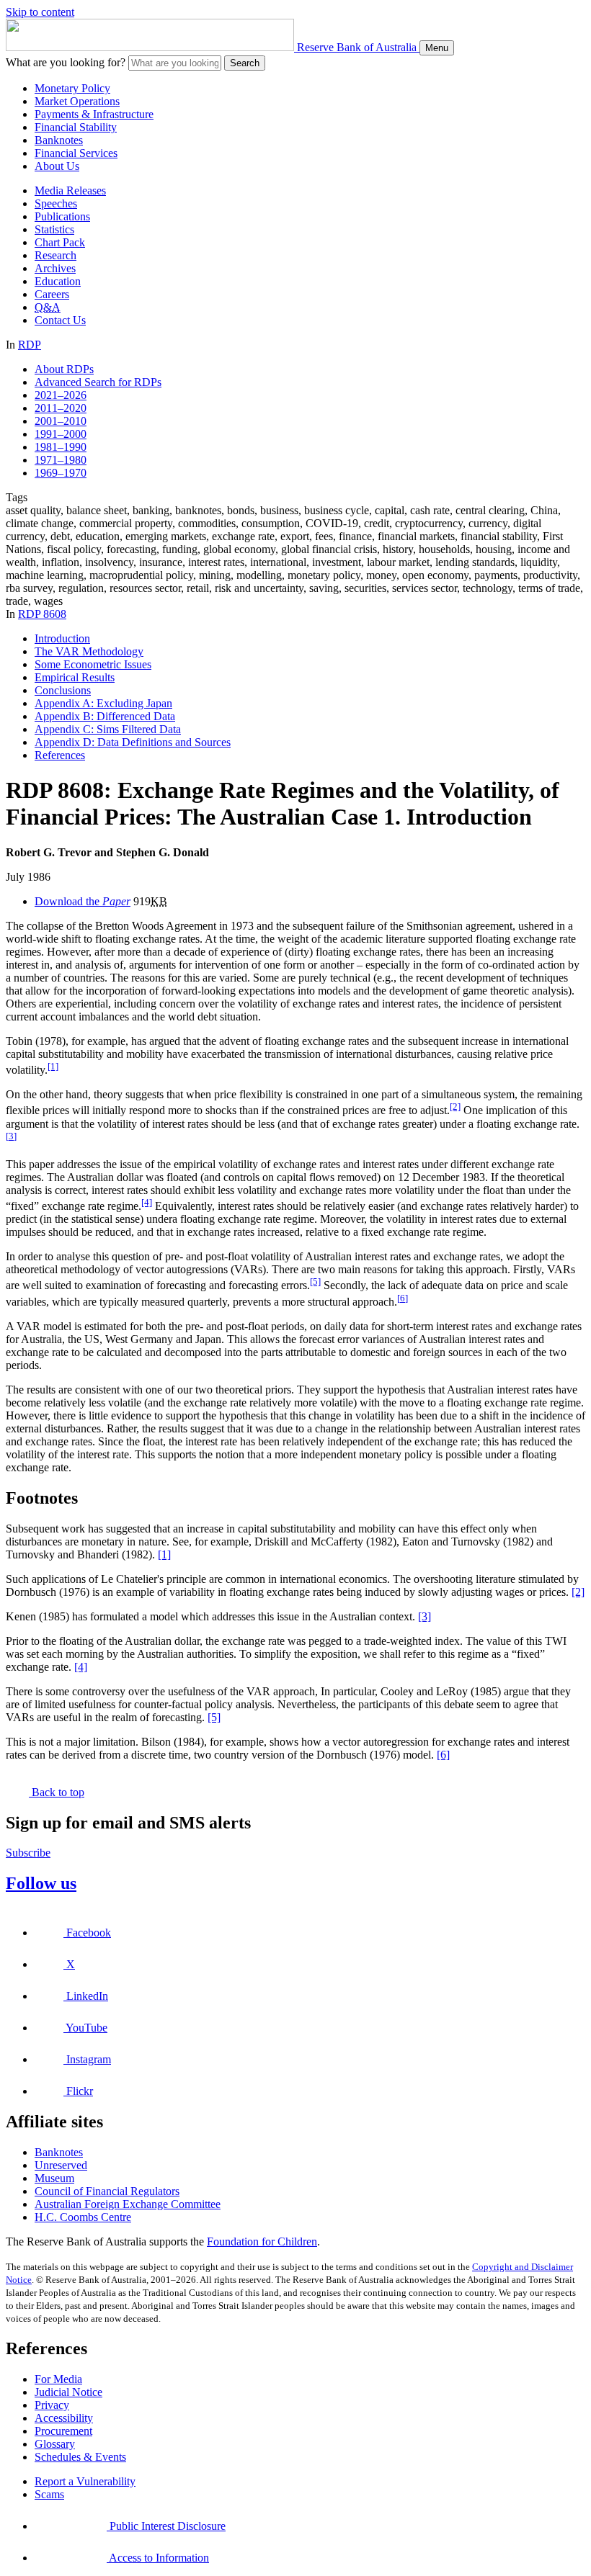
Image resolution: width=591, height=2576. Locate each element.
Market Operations (77, 101)
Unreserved (61, 2165)
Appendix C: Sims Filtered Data (108, 729)
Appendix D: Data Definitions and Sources (133, 742)
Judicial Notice (68, 2392)
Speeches (56, 203)
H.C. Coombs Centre (83, 2217)
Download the (83, 901)
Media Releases (70, 190)
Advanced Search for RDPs (98, 382)
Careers (52, 294)
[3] (11, 1136)
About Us (57, 166)
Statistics (54, 229)
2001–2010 (61, 421)
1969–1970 (61, 473)
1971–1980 (61, 460)
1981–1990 (61, 447)
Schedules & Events (80, 2457)
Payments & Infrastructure (94, 114)
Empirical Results (75, 677)
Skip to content (40, 12)
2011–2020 (61, 408)
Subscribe (28, 1853)
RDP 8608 (42, 614)
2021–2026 (61, 395)
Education (58, 281)
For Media (58, 2379)
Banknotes (59, 140)
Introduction (62, 638)
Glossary (55, 2444)
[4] (147, 1202)
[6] (403, 1298)
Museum (54, 2178)
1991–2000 (61, 434)
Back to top (57, 1792)
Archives (55, 268)
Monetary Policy (72, 88)
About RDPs (64, 369)
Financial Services (76, 153)
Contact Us (60, 320)
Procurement (63, 2431)
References (60, 755)
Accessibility (64, 2418)
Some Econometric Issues (93, 664)
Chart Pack (60, 242)
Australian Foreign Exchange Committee (128, 2204)
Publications (62, 216)
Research (55, 255)
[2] (455, 1107)
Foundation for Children (262, 2241)
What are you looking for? (66, 62)
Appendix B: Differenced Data (105, 716)
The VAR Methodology (89, 651)
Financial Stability (76, 127)
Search (245, 63)
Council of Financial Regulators (107, 2191)
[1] (53, 1066)
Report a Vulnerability (85, 2481)
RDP (30, 345)
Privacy (52, 2405)
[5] (315, 1282)
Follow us (41, 1883)
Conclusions (63, 690)
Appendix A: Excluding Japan (103, 703)
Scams (49, 2494)
